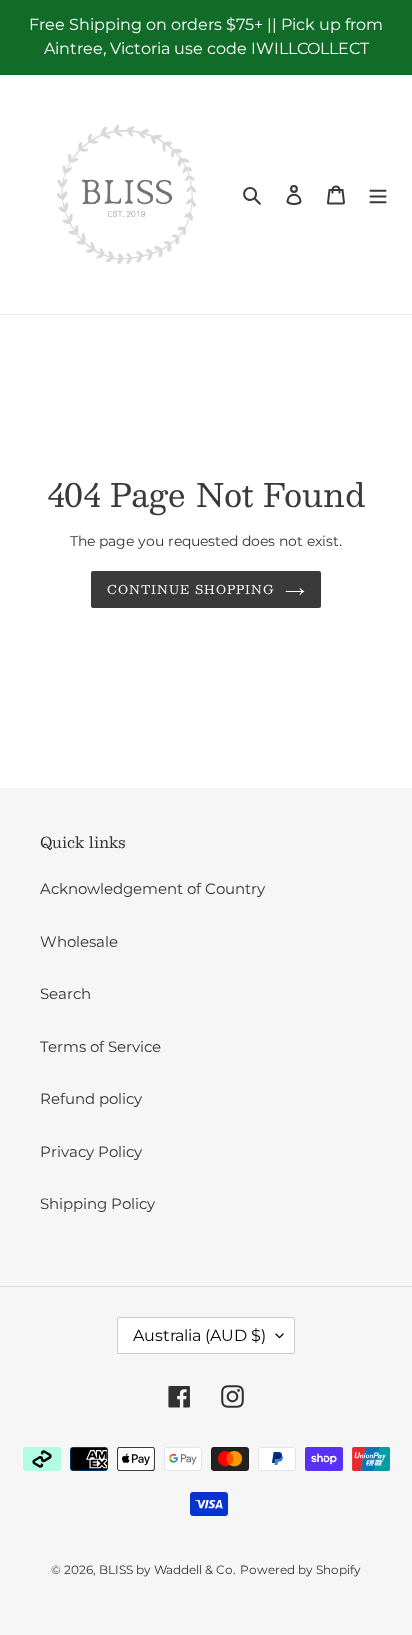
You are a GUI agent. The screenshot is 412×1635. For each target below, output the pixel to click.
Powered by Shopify (300, 1569)
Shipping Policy (97, 1203)
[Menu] (378, 194)
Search (65, 993)
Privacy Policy (91, 1151)
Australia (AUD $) (199, 1335)
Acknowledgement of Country (152, 888)
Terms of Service (100, 1046)
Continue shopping (191, 589)
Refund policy (91, 1098)
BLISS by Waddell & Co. (167, 1569)
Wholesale (79, 941)
